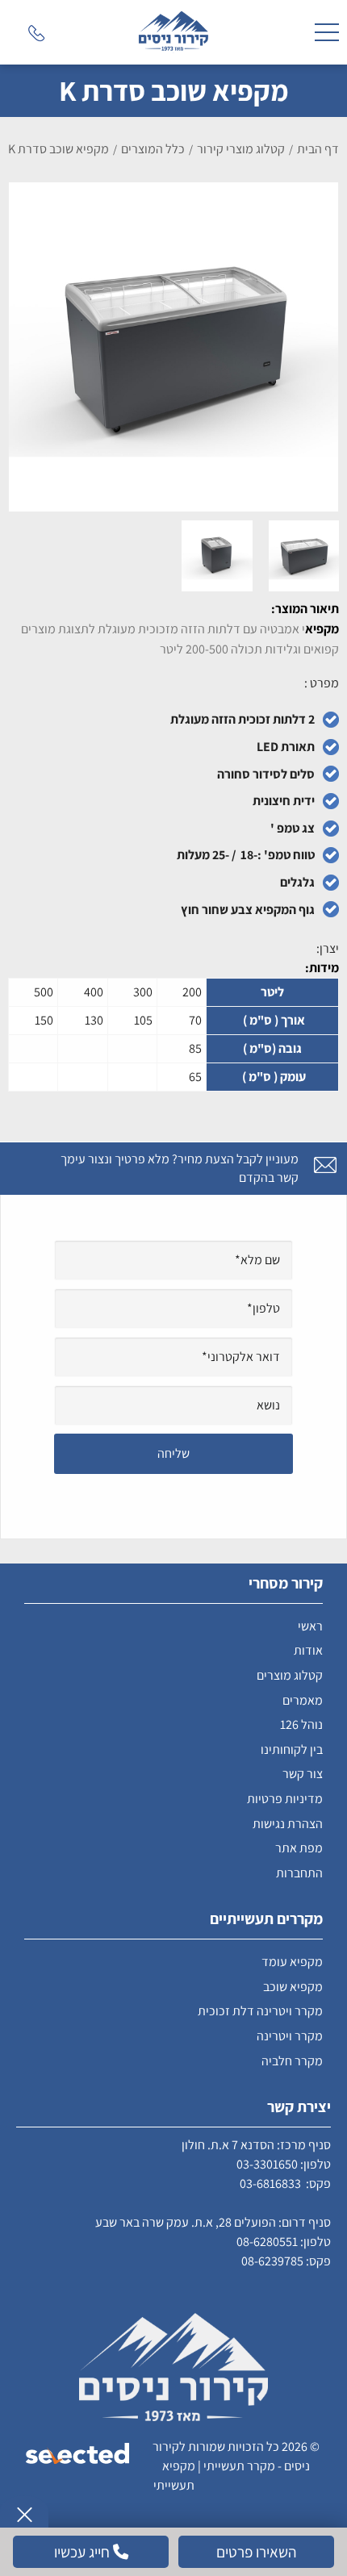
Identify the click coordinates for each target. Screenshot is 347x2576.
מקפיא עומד (292, 1962)
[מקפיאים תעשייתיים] (173, 32)
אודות (308, 1650)
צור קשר (303, 1774)
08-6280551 (267, 2242)
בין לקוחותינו (292, 1749)
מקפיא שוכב (293, 1987)
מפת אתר (299, 1848)
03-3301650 (267, 2164)
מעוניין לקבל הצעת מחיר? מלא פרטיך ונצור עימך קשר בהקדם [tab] (180, 1168)
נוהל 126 (301, 1724)
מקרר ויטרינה (290, 2036)
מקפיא (322, 629)
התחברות (299, 1873)
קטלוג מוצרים (290, 1675)
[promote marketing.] (79, 2455)
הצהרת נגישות (288, 1824)
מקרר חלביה (292, 2061)
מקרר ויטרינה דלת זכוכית (260, 2011)
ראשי (310, 1626)
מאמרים (303, 1700)
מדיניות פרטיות (285, 1799)
